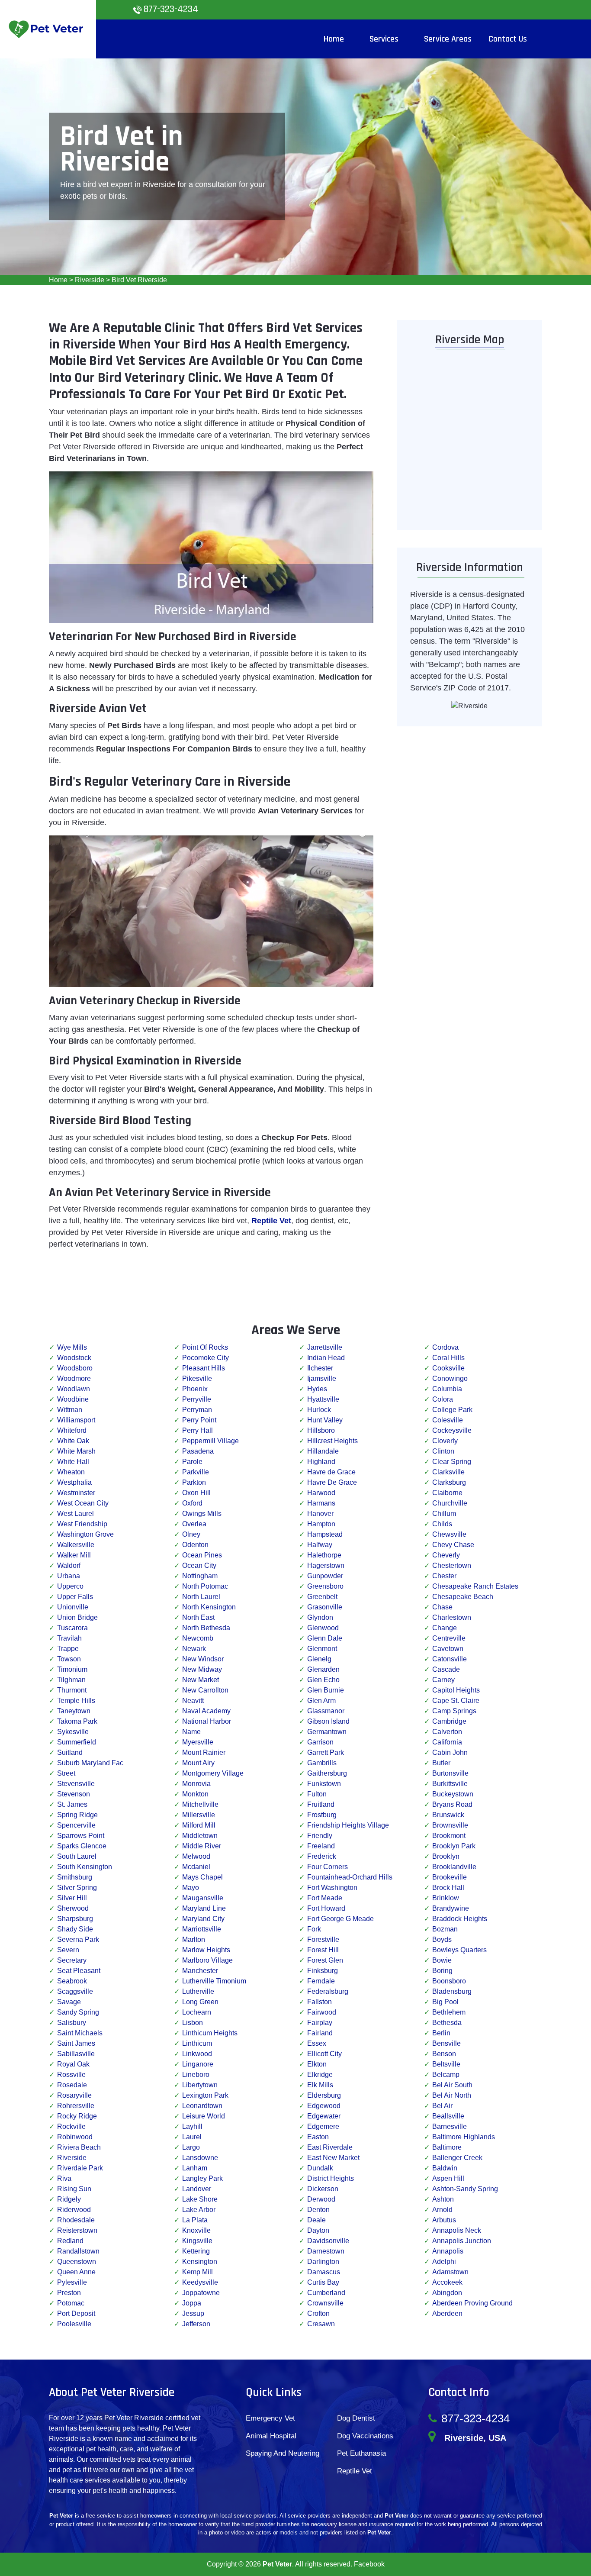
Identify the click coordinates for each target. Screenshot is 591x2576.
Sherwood (73, 1908)
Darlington (323, 2262)
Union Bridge (77, 1617)
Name (191, 1732)
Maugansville (203, 1898)
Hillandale (323, 1451)
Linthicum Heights (210, 2033)
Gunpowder (325, 1576)
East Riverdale (330, 2147)
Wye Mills (72, 1347)
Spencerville (76, 1825)
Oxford (192, 1503)
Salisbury (72, 2023)
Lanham (195, 2168)
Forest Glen (325, 1960)
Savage (69, 2002)
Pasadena (198, 1451)
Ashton (443, 2199)
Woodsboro (75, 1368)
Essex (317, 2043)
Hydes (317, 1389)
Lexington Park (205, 2095)
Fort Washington (332, 1888)
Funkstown (324, 1784)
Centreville (449, 1638)
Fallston (320, 2002)
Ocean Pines (202, 1555)
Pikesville (197, 1378)
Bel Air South (452, 2085)
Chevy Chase (453, 1545)
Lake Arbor (199, 2210)
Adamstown (450, 2272)
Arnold (442, 2210)
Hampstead (325, 1534)
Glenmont (322, 1649)
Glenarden (323, 1669)
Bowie (442, 1960)
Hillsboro (321, 1430)
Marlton (194, 1939)
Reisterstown (77, 2230)
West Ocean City (83, 1503)
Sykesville (73, 1732)
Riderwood (74, 2210)
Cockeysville (452, 1430)
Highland (321, 1462)
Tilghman (71, 1680)
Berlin (441, 2033)
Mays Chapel (202, 1877)
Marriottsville (202, 1929)
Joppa (192, 2303)
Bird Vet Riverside (139, 280)
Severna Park (78, 1939)
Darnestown (326, 2251)
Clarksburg (449, 1482)
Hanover (320, 1514)
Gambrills (322, 1763)
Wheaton (71, 1472)
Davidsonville (328, 2241)
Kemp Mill (198, 2272)
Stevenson (74, 1794)
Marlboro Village (207, 1960)
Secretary (72, 1960)
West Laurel (75, 1514)
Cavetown (448, 1649)
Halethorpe (324, 1555)
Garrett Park (326, 1752)
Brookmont (449, 1836)
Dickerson (323, 2189)
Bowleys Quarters (459, 1950)
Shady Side (75, 1929)
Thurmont (72, 1690)
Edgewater (324, 2116)
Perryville (197, 1399)
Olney (191, 1534)
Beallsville (448, 2116)
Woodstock (74, 1358)
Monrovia (196, 1784)
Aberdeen (447, 2313)
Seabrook (72, 1981)
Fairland (320, 2033)
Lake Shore (200, 2199)
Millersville (199, 1815)
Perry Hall (198, 1430)
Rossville (71, 2075)
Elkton (317, 2064)
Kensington (200, 2262)
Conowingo (450, 1378)
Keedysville (200, 2282)
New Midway (202, 1669)
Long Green (200, 2002)
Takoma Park (77, 1721)
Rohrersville (76, 2106)
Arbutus (444, 2220)
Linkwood (197, 2054)
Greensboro (325, 1586)
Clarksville (448, 1472)
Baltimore (447, 2147)
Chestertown (452, 1565)
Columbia (447, 1389)
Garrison (320, 1742)
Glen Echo (323, 1680)
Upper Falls (75, 1597)
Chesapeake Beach (463, 1597)
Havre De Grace (332, 1482)
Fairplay (320, 2023)
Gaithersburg (327, 1773)
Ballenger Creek (457, 2158)
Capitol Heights (456, 1690)
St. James (72, 1804)
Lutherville (198, 1991)
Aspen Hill (448, 2178)
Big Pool (445, 2002)
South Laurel (77, 1856)
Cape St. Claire (456, 1701)
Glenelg (319, 1659)
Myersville (198, 1742)
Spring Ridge (77, 1815)
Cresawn (321, 2324)
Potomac (71, 2303)
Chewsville (449, 1534)
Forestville (323, 1939)
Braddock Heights (460, 1919)
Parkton (194, 1482)
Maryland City (203, 1919)
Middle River (202, 1846)
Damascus (324, 2272)
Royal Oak (73, 2064)
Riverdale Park (80, 2168)
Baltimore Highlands (464, 2137)
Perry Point (199, 1420)
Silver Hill (72, 1898)
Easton (318, 2137)
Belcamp (446, 2075)
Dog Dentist (356, 2418)
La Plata (195, 2220)
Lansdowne (200, 2158)
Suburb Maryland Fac (90, 1763)
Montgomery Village (213, 1773)
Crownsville (325, 2303)
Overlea (194, 1524)
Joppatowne (201, 2293)
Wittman (70, 1410)
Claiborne (447, 1493)
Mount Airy (198, 1763)
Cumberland (326, 2293)
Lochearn (197, 2012)
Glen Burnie (326, 1690)
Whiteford (72, 1430)
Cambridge (449, 1721)
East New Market (333, 2158)
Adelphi (444, 2262)
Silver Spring (77, 1888)
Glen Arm (321, 1701)
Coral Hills (448, 1358)
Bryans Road (452, 1804)
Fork (314, 1929)
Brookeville (450, 1877)
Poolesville (74, 2324)
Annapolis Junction (462, 2241)
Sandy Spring (78, 2012)
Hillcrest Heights (332, 1441)
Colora (443, 1399)
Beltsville (446, 2064)
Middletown (200, 1836)
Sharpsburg (75, 1919)
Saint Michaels (80, 2033)
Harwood (321, 1493)
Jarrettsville (325, 1347)
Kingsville (197, 2241)
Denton (318, 2210)
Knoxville (196, 2230)
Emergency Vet (270, 2418)
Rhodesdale (76, 2220)
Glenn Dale (325, 1638)
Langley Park (202, 2178)
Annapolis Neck (457, 2230)
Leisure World (204, 2116)
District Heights (331, 2178)
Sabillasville (76, 2054)
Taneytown (74, 1711)
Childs (442, 1524)
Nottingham (200, 1576)
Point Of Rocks (205, 1347)
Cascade (446, 1669)
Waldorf (69, 1565)
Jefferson (196, 2324)
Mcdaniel (196, 1867)
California (447, 1742)
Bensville (446, 2043)
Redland (70, 2241)
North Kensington (209, 1607)
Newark (194, 1649)
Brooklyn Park (454, 1846)
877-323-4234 (171, 9)
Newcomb (198, 1638)
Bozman (445, 1929)
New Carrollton (205, 1690)
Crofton (318, 2313)
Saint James (76, 2043)
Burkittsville (450, 1784)
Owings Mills (202, 1514)
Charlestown (452, 1617)
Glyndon (320, 1617)
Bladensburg (452, 1991)
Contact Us (508, 39)
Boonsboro (449, 1981)
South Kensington (85, 1867)
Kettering (196, 2251)
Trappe (68, 1649)
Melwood (196, 1856)
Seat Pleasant (79, 1971)
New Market (201, 1680)
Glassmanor (326, 1711)
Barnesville (450, 2126)
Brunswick (448, 1815)
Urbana (69, 1576)
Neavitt (193, 1701)
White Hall (73, 1462)
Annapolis (448, 2251)
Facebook (369, 2564)
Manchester (200, 1971)
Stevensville (76, 1784)
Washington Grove (85, 1534)
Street (66, 1773)
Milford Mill (199, 1825)
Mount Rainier (204, 1752)
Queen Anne (76, 2272)
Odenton (195, 1545)
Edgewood (324, 2106)
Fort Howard (326, 1908)
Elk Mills (320, 2085)
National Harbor (207, 1721)
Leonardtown (202, 2106)
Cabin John (450, 1752)
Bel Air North (452, 2095)
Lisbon (193, 2023)
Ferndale (321, 1981)
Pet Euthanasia (361, 2453)
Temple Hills (76, 1701)
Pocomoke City (206, 1358)
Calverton (447, 1732)
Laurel (192, 2137)
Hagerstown (326, 1565)
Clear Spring (452, 1462)
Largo (191, 2147)
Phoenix (195, 1389)
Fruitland (321, 1804)
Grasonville (325, 1607)
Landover (197, 2189)
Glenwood (323, 1628)
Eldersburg (324, 2095)
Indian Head (326, 1358)
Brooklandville (454, 1867)
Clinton (443, 1451)
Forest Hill (323, 1950)
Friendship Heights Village (348, 1825)
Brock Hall (448, 1888)
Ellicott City (324, 2054)
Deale (316, 2220)
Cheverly (446, 1555)
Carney (443, 1680)
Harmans (321, 1503)
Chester (444, 1576)
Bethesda (447, 2023)
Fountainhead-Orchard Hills (350, 1877)
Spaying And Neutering (283, 2453)
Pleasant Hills (204, 1368)
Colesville (448, 1420)
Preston (69, 2293)
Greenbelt (322, 1597)
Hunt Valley (325, 1420)
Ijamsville (322, 1378)
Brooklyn (446, 1856)
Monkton (195, 1794)
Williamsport (76, 1420)
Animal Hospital (271, 2436)
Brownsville (450, 1825)
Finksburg (323, 1971)
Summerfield (77, 1742)
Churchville (450, 1503)
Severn (68, 1950)
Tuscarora (72, 1628)
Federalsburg (328, 1991)
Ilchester (320, 1368)
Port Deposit (76, 2313)
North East (198, 1617)
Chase (442, 1607)
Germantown (327, 1732)
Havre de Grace (331, 1472)
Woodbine (73, 1399)
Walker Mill (74, 1555)
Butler (441, 1763)
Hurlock (319, 1410)
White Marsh (76, 1451)
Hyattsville (323, 1399)
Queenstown (77, 2262)
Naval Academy (206, 1711)
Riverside (90, 280)
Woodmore (74, 1378)
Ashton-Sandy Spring (465, 2189)
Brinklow (446, 1898)
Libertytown (200, 2085)
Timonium (72, 1669)
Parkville (196, 1472)
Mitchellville (200, 1804)
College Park (452, 1410)
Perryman (197, 1410)
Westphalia (74, 1482)
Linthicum (197, 2043)
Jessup (193, 2313)
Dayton (318, 2230)
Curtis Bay (323, 2282)
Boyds (442, 1939)
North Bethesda (206, 1628)
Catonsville (450, 1659)
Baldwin (445, 2168)
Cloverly (445, 1441)
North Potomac (205, 1586)
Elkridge (320, 2075)
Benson (444, 2054)
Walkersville (76, 1545)
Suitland (70, 1752)
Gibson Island (328, 1721)
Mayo (191, 1888)
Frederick (322, 1856)
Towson (69, 1659)
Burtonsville (450, 1773)
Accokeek (447, 2282)
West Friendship (82, 1524)
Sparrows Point (81, 1836)
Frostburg (322, 1815)
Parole (192, 1462)
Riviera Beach (79, 2147)
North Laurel (201, 1597)
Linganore (198, 2064)
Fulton (317, 1794)
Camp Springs (454, 1711)
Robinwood (75, 2137)
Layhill (192, 2126)
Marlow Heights (206, 1950)
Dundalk (320, 2168)
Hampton (321, 1524)
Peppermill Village (210, 1441)
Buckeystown (453, 1794)
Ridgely (69, 2199)
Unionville (73, 1607)
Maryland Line (204, 1908)
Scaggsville (75, 1991)
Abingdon (447, 2293)
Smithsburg (75, 1877)
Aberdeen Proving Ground (472, 2303)
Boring (442, 1971)
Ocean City (199, 1565)
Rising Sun (74, 2189)
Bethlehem (449, 2012)
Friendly (320, 1836)
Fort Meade (325, 1898)
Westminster (76, 1493)
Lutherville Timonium (214, 1981)
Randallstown (78, 2251)
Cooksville (448, 1368)
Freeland (321, 1846)
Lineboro (196, 2075)
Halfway (320, 1545)
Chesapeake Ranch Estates (475, 1586)
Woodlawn (74, 1389)
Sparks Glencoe (82, 1846)
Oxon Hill (196, 1493)
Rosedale (72, 2085)
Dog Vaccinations (365, 2436)
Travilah (69, 1638)
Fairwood (322, 2012)
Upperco (70, 1586)
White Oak (73, 1441)
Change (445, 1628)
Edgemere (323, 2126)
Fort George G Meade (340, 1919)
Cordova (445, 1347)
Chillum (444, 1514)
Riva (64, 2178)
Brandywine (451, 1908)
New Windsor (203, 1659)
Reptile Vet (355, 2471)
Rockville (71, 2126)
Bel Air (442, 2106)
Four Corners (328, 1867)
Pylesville (72, 2282)
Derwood (321, 2199)
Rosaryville (74, 2095)
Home (58, 280)
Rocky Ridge (77, 2116)
